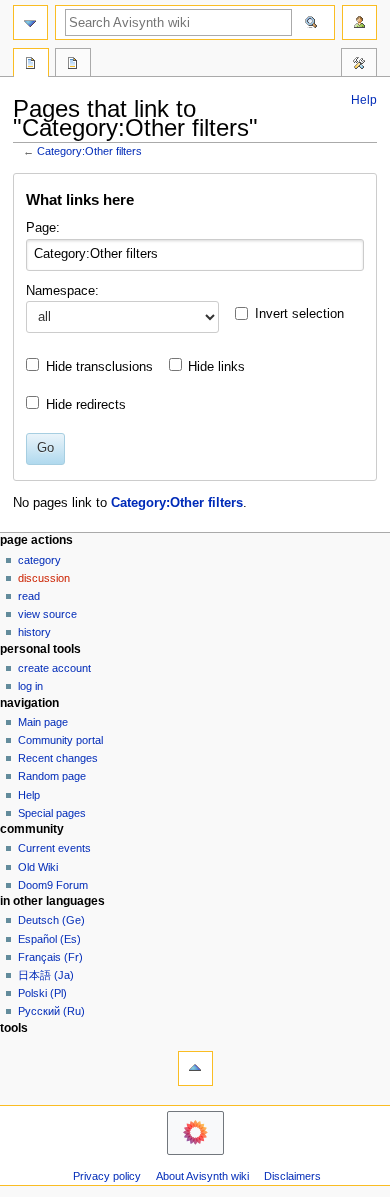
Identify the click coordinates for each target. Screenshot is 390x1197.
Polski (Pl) (42, 993)
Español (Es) (49, 939)
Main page (43, 722)
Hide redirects (86, 405)
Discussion (44, 578)
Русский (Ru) (51, 1011)
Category (39, 560)
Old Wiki (38, 867)
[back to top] (195, 1068)
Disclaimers (292, 1176)
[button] (356, 317)
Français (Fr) (50, 957)
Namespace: (62, 291)
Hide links (216, 367)
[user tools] (359, 22)
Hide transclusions (99, 367)
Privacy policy (107, 1176)
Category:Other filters (89, 151)
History (34, 632)
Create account (54, 668)
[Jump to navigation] (30, 22)
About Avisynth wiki (202, 1176)
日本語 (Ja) (46, 975)
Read (29, 596)
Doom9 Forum (53, 885)
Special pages (52, 813)
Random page (52, 776)
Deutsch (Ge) (51, 920)
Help (364, 100)
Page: (43, 228)
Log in (30, 686)
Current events (54, 848)
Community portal (60, 740)
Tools (359, 65)
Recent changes (58, 758)
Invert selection (299, 314)
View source (47, 614)
